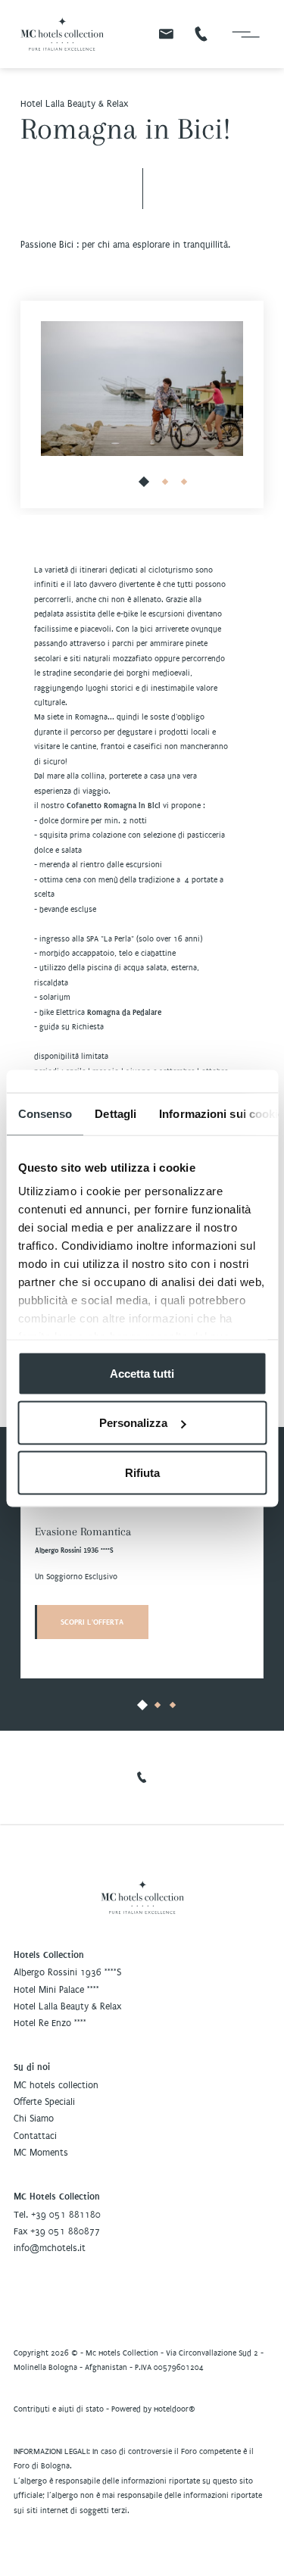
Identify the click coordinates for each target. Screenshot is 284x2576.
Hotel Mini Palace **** (56, 1990)
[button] (145, 482)
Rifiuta (142, 1472)
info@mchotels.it (50, 2248)
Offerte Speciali (44, 2102)
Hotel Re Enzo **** (50, 2023)
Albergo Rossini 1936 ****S (67, 1972)
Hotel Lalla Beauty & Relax (67, 2006)
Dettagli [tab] (115, 1113)
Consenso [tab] (45, 1113)
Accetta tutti (142, 1373)
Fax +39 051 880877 (57, 2231)
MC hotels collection (56, 2085)
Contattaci (35, 2136)
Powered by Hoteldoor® (153, 2409)
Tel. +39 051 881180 (57, 2215)
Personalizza (133, 1423)
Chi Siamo (34, 2119)
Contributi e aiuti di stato (59, 2409)
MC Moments (41, 2153)
